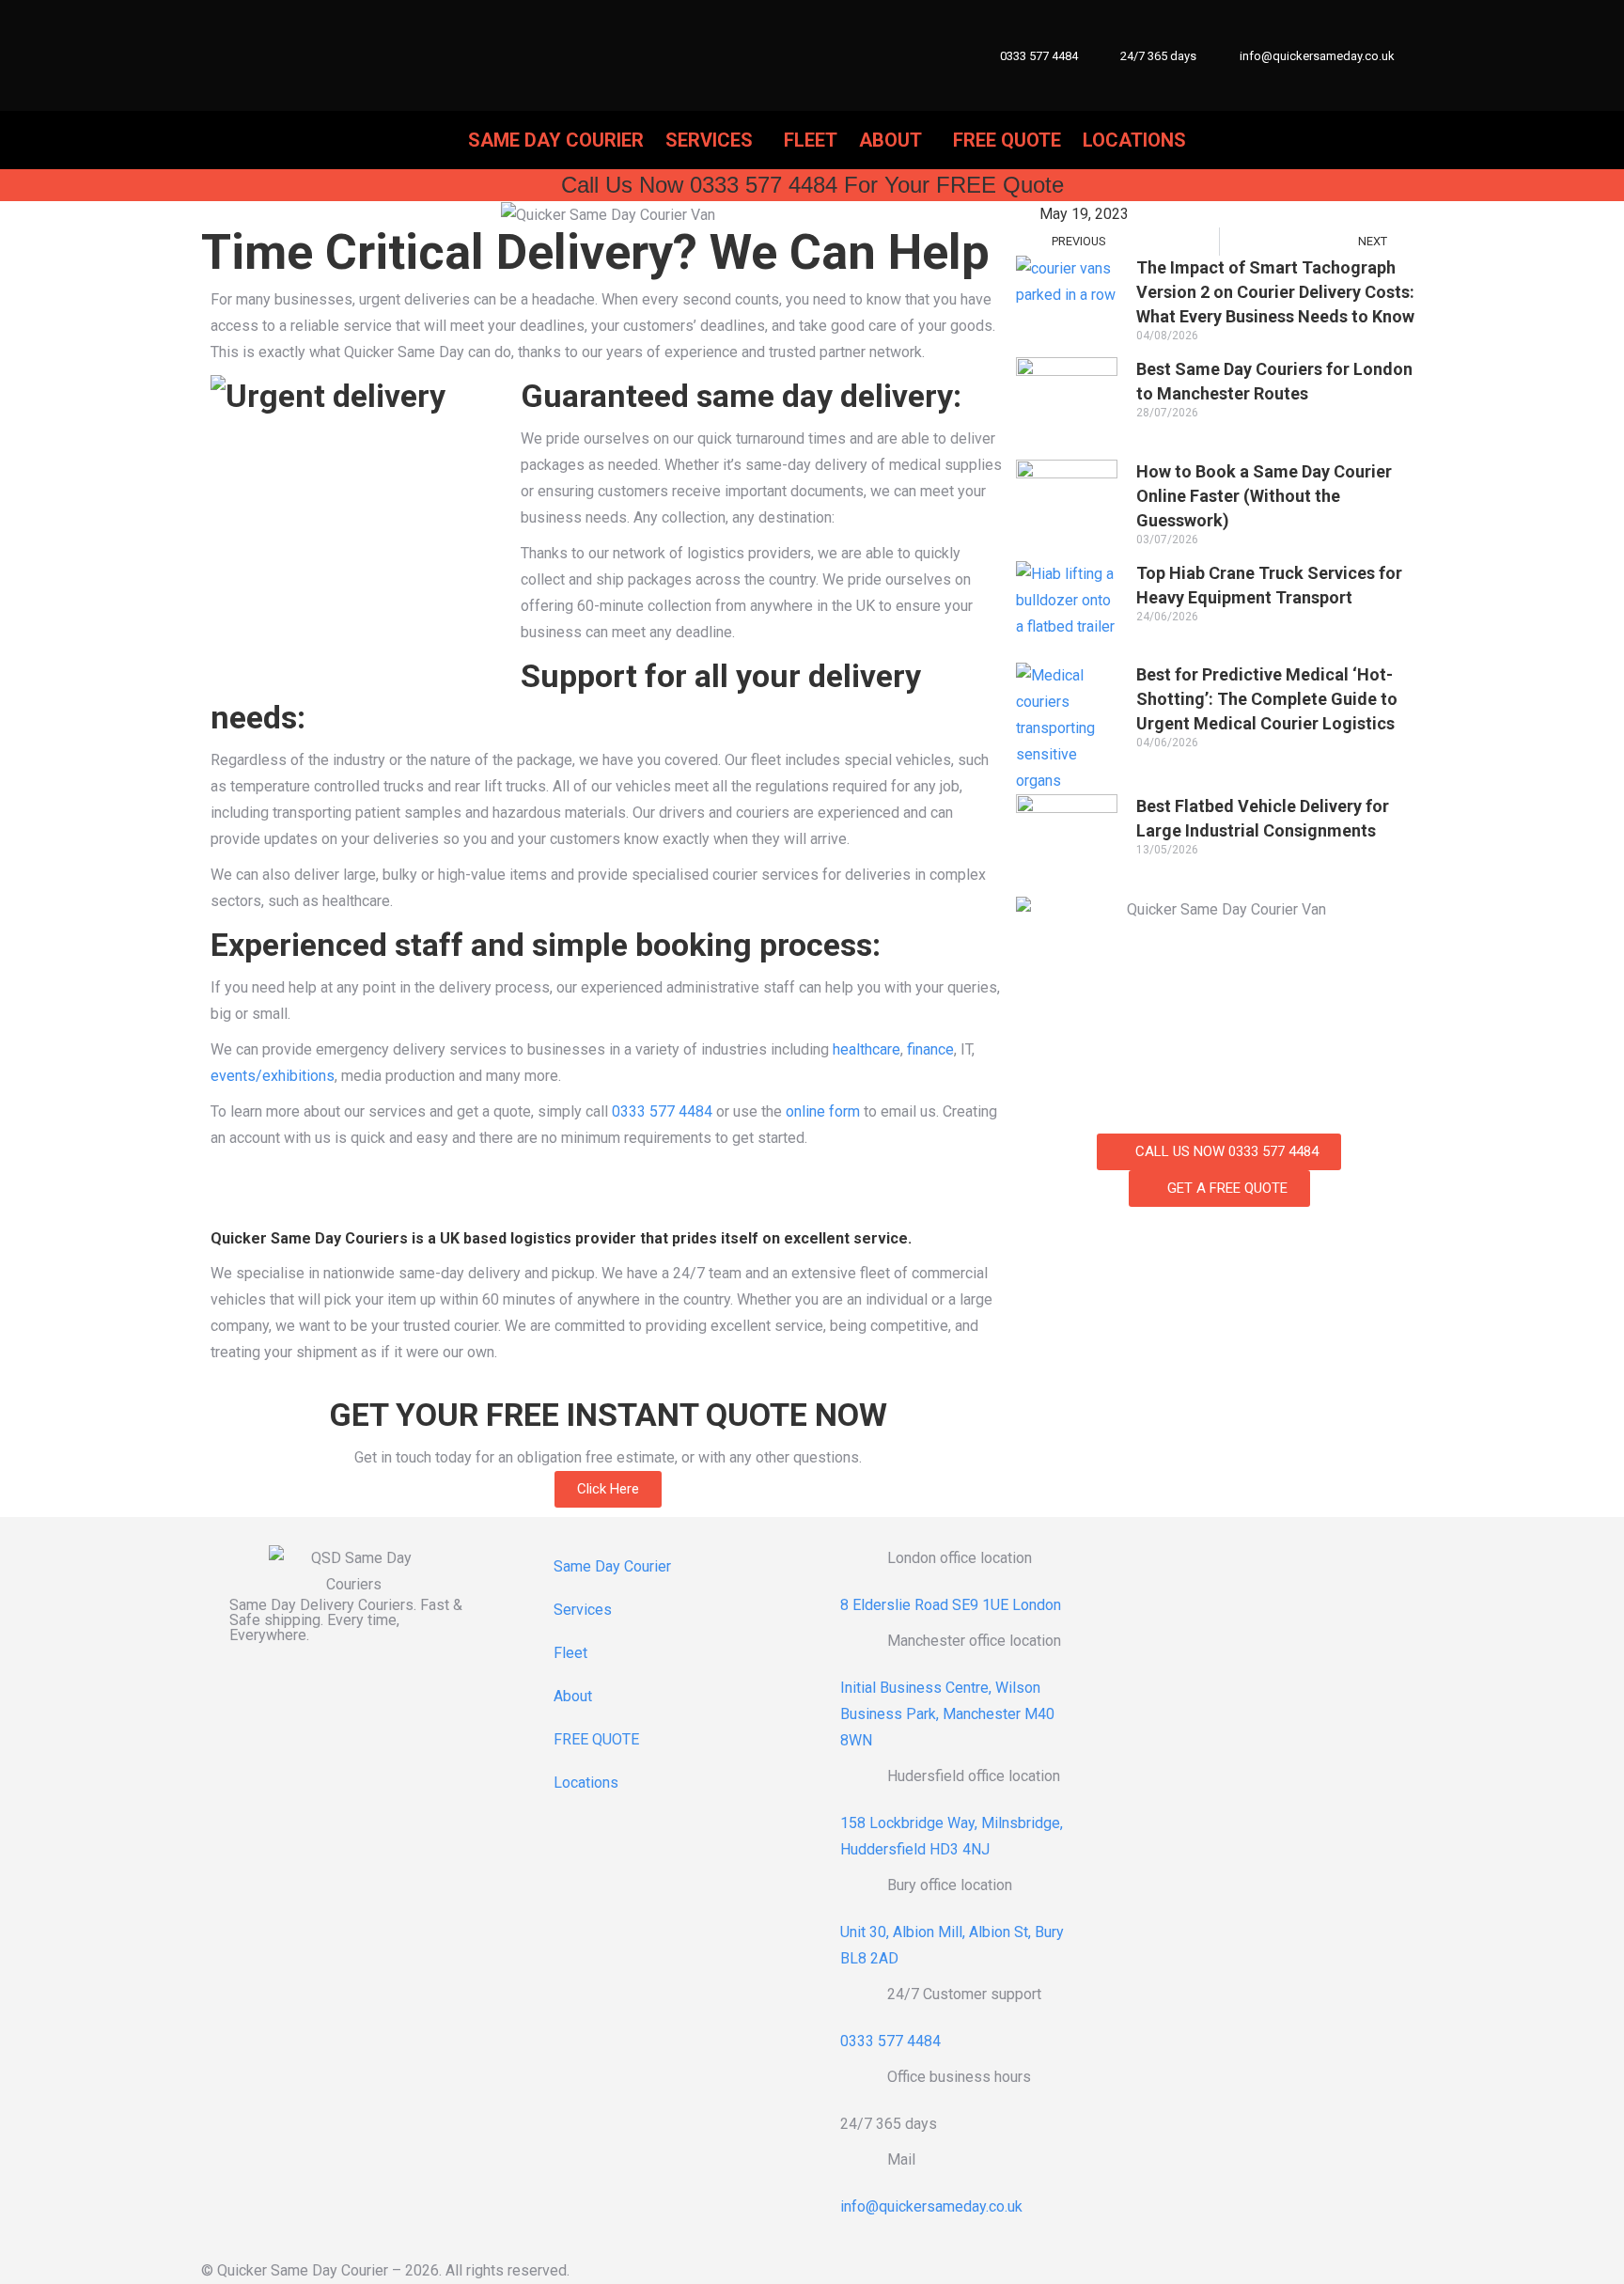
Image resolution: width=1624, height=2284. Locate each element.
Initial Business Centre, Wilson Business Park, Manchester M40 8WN (947, 1714)
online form (823, 1111)
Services (583, 1610)
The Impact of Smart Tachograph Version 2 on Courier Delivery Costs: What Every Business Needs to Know (1275, 292)
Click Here (608, 1489)
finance (930, 1049)
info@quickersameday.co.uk (1317, 56)
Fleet (570, 1653)
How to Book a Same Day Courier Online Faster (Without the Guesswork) (1264, 496)
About (573, 1696)
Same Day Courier (612, 1566)
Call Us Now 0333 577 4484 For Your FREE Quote (812, 185)
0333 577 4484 (1039, 56)
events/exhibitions (273, 1076)
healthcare (867, 1049)
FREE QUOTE (596, 1739)
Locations (586, 1783)
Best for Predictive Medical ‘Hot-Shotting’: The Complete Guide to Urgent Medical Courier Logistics (1267, 699)
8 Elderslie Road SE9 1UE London (951, 1605)
